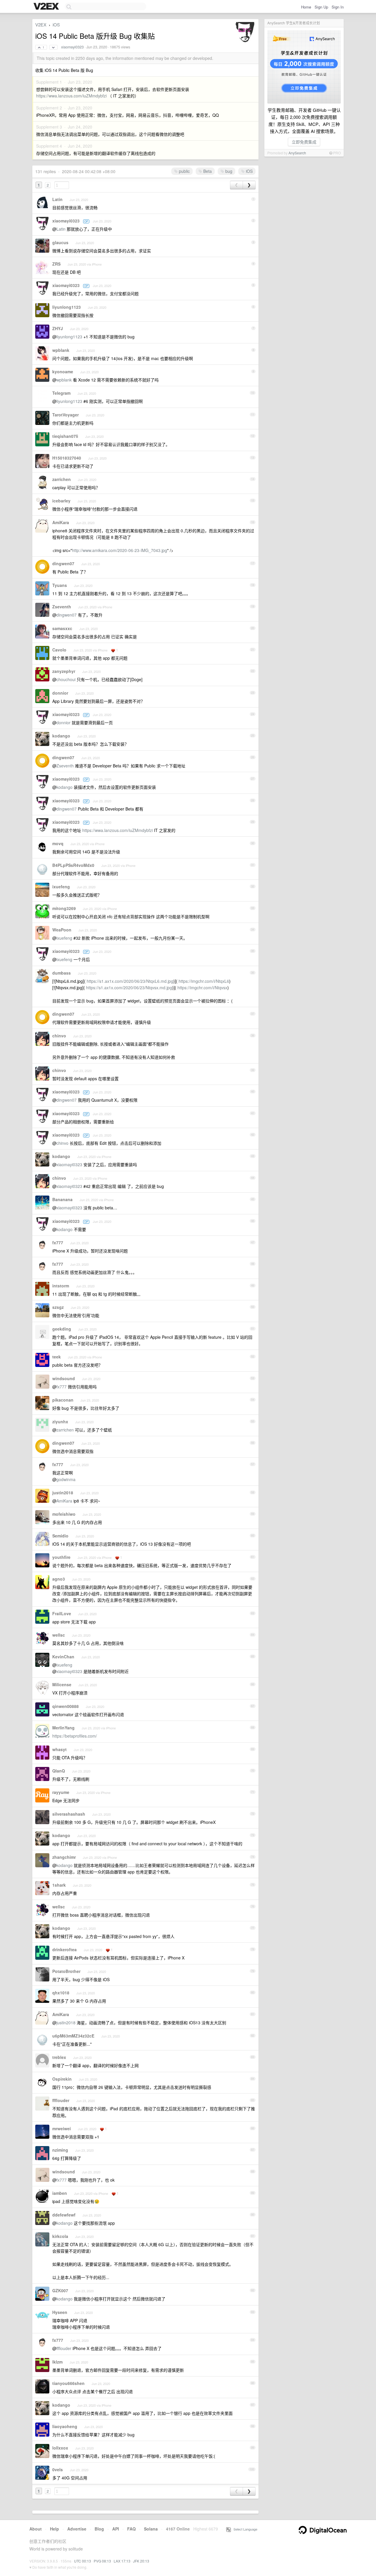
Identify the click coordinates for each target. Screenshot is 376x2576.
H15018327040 (67, 458)
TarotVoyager (66, 415)
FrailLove (62, 1613)
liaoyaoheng (65, 2426)
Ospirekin (62, 2079)
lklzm (57, 2362)
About (36, 2529)
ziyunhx (60, 1422)
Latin (57, 199)
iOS (56, 25)
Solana (151, 2529)
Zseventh (62, 607)
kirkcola (60, 2236)
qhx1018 (61, 1993)
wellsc (59, 1635)
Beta (207, 171)
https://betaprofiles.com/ (75, 1736)
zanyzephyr (64, 671)
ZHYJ (58, 328)
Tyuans (60, 585)
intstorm (61, 1286)
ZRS (56, 264)
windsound (64, 1378)
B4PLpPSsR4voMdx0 (73, 865)
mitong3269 (64, 908)
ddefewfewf (64, 2215)
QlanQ (59, 1771)
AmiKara (61, 522)
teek (57, 1357)
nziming (60, 2150)
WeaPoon (62, 930)
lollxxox (60, 2448)
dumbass (62, 973)
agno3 (59, 1579)
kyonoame (63, 372)
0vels (58, 2469)
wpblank (61, 350)
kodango (61, 736)
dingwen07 (63, 563)
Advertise (77, 2529)
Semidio (60, 1536)
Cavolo (59, 650)
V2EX (41, 25)
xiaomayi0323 (72, 47)
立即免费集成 (304, 142)
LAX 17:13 (122, 2561)
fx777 (58, 1243)
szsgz (58, 1307)
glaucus (60, 242)
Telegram (61, 393)
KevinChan (63, 1657)
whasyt (59, 1749)
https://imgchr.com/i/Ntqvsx (202, 987)
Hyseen (60, 2312)
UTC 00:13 (83, 2561)
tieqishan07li (65, 436)
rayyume (61, 1792)
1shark (59, 1885)
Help (54, 2529)
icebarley (61, 501)
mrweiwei (62, 2128)
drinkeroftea (64, 1949)
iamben (60, 2193)
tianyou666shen (68, 2383)
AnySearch (297, 153)
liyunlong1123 (67, 307)
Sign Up (321, 7)
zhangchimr (64, 1857)
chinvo (59, 1036)
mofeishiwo (64, 1514)
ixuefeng (61, 887)
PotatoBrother (66, 1971)
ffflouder (61, 2100)
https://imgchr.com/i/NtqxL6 (204, 981)
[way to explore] (47, 7)
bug (228, 171)
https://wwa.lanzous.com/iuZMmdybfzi (71, 96)
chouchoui (66, 679)
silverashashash (69, 1814)
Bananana (62, 1199)
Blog (99, 2529)
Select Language (244, 2529)
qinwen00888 (66, 1706)
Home (306, 7)
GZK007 (60, 2290)
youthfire (61, 1557)
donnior (60, 693)
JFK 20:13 (141, 2561)
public (184, 171)
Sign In (338, 7)
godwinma (66, 1479)
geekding (62, 1329)
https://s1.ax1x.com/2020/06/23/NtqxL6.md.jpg (130, 981)
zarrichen (62, 479)
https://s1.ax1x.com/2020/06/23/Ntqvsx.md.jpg (129, 987)
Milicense (62, 1684)
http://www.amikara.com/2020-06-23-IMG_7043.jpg (120, 550)
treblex (59, 2057)
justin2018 (63, 1493)
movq (58, 843)
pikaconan (63, 1400)
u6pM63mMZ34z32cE (73, 2036)
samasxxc (62, 628)
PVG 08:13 (102, 2561)
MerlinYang (63, 1728)
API (116, 2529)
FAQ (131, 2529)
